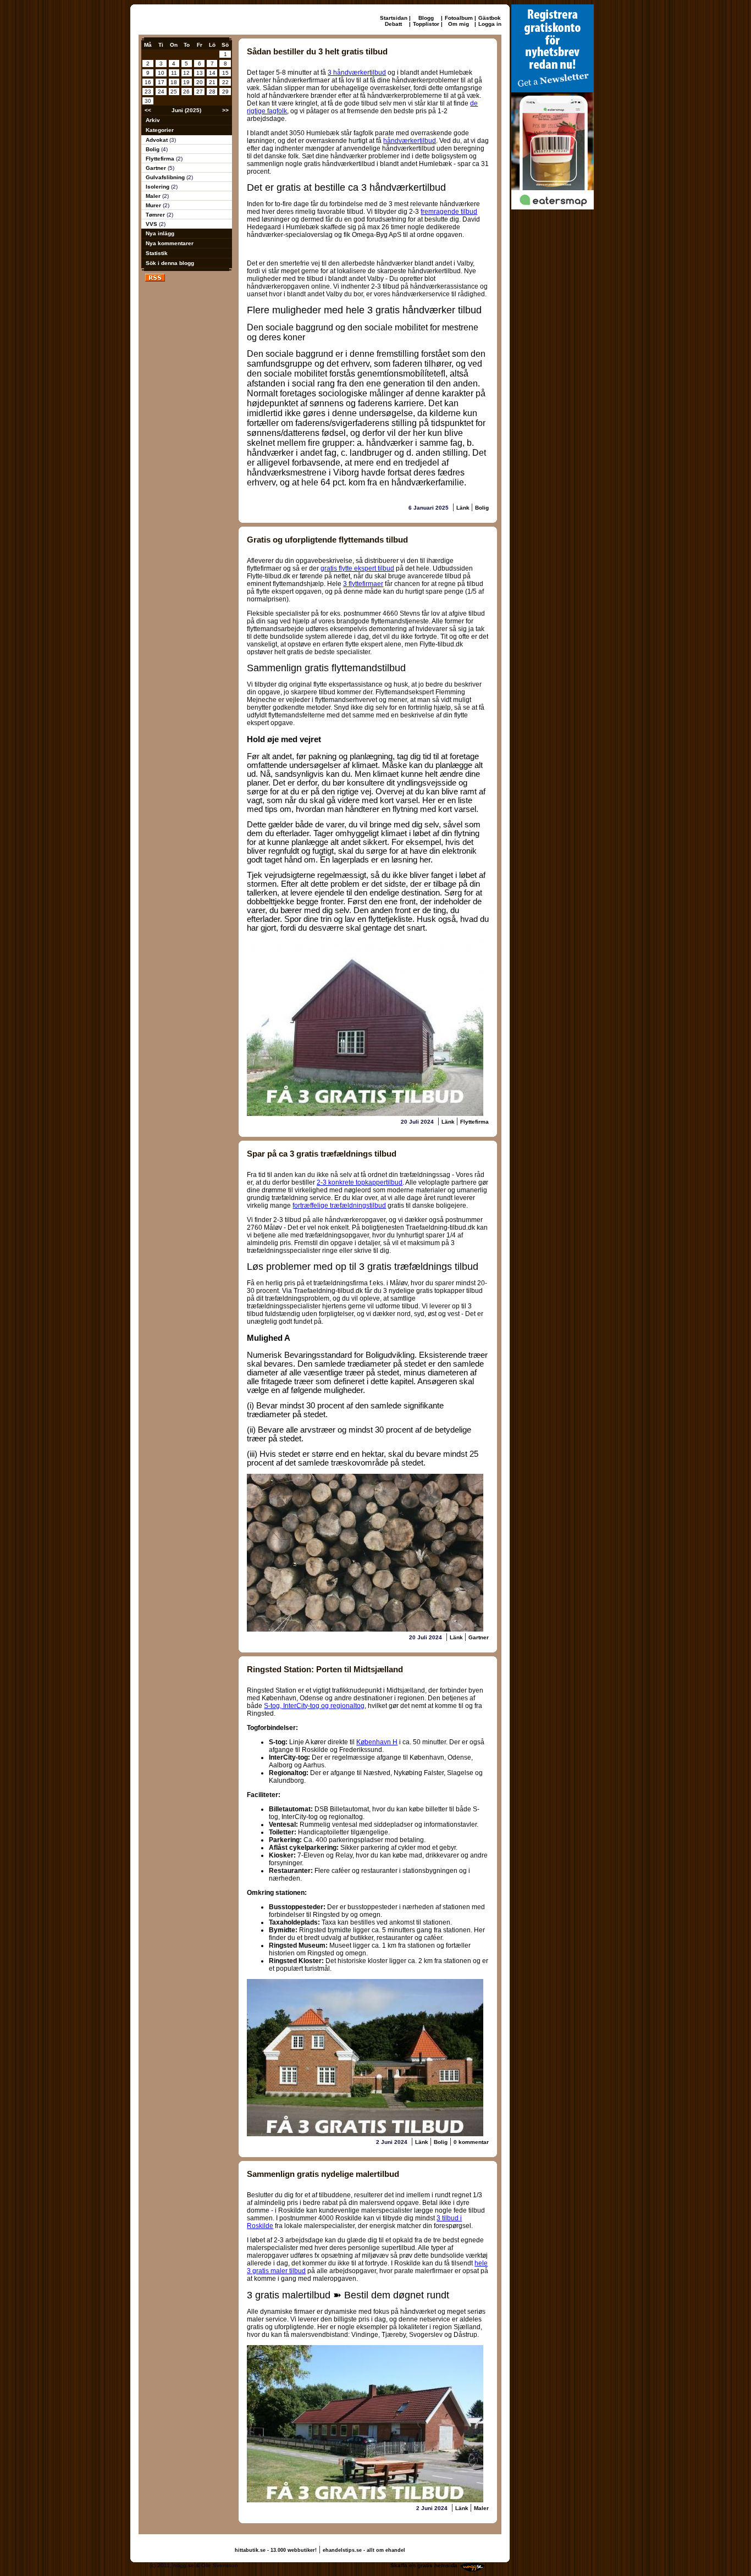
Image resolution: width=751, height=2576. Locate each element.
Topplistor (426, 24)
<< (148, 110)
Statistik (157, 253)
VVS (152, 224)
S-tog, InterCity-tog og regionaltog (314, 1706)
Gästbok (490, 18)
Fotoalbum (459, 18)
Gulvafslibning (166, 177)
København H (377, 1742)
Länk (464, 508)
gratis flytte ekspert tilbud (357, 568)
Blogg (426, 18)
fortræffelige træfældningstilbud (339, 1206)
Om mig (459, 24)
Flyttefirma (161, 159)
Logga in (490, 24)
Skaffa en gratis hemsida (424, 2565)
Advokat (158, 140)
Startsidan (394, 18)
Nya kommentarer (170, 243)
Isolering (158, 187)
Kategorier (160, 130)
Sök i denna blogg (170, 263)
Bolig (153, 149)
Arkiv (153, 120)
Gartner (157, 168)
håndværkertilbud (410, 141)
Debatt (393, 24)
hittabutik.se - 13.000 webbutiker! (276, 2550)
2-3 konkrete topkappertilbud (360, 1182)
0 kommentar (471, 2142)
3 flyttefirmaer (363, 584)
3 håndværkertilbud (357, 73)
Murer (154, 205)
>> (225, 110)
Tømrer (156, 215)
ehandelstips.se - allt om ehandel (364, 2550)
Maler (154, 196)
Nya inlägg (160, 233)
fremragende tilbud (449, 212)
